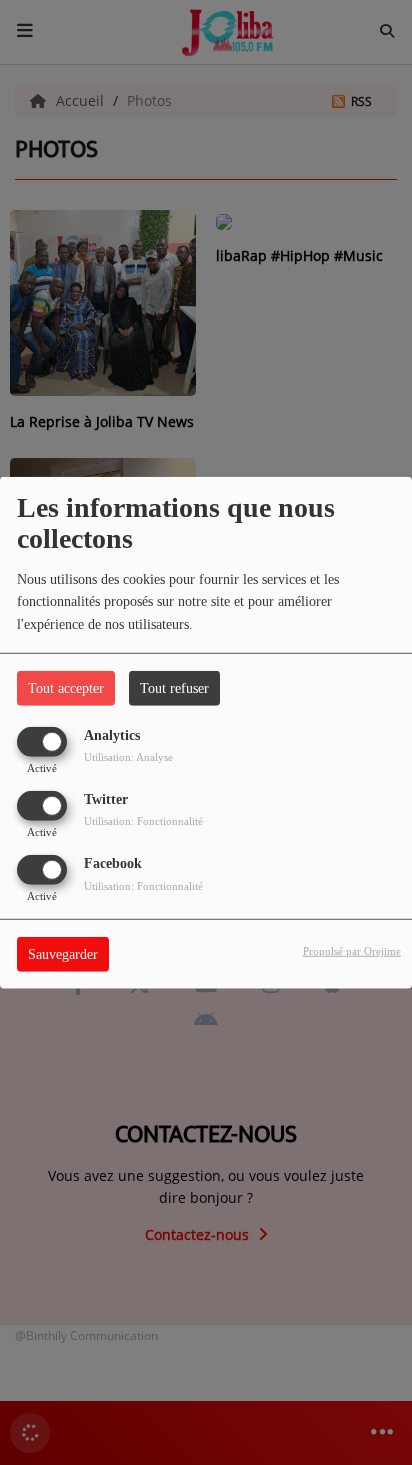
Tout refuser (174, 687)
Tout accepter (66, 687)
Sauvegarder (63, 954)
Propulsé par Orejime (352, 951)
